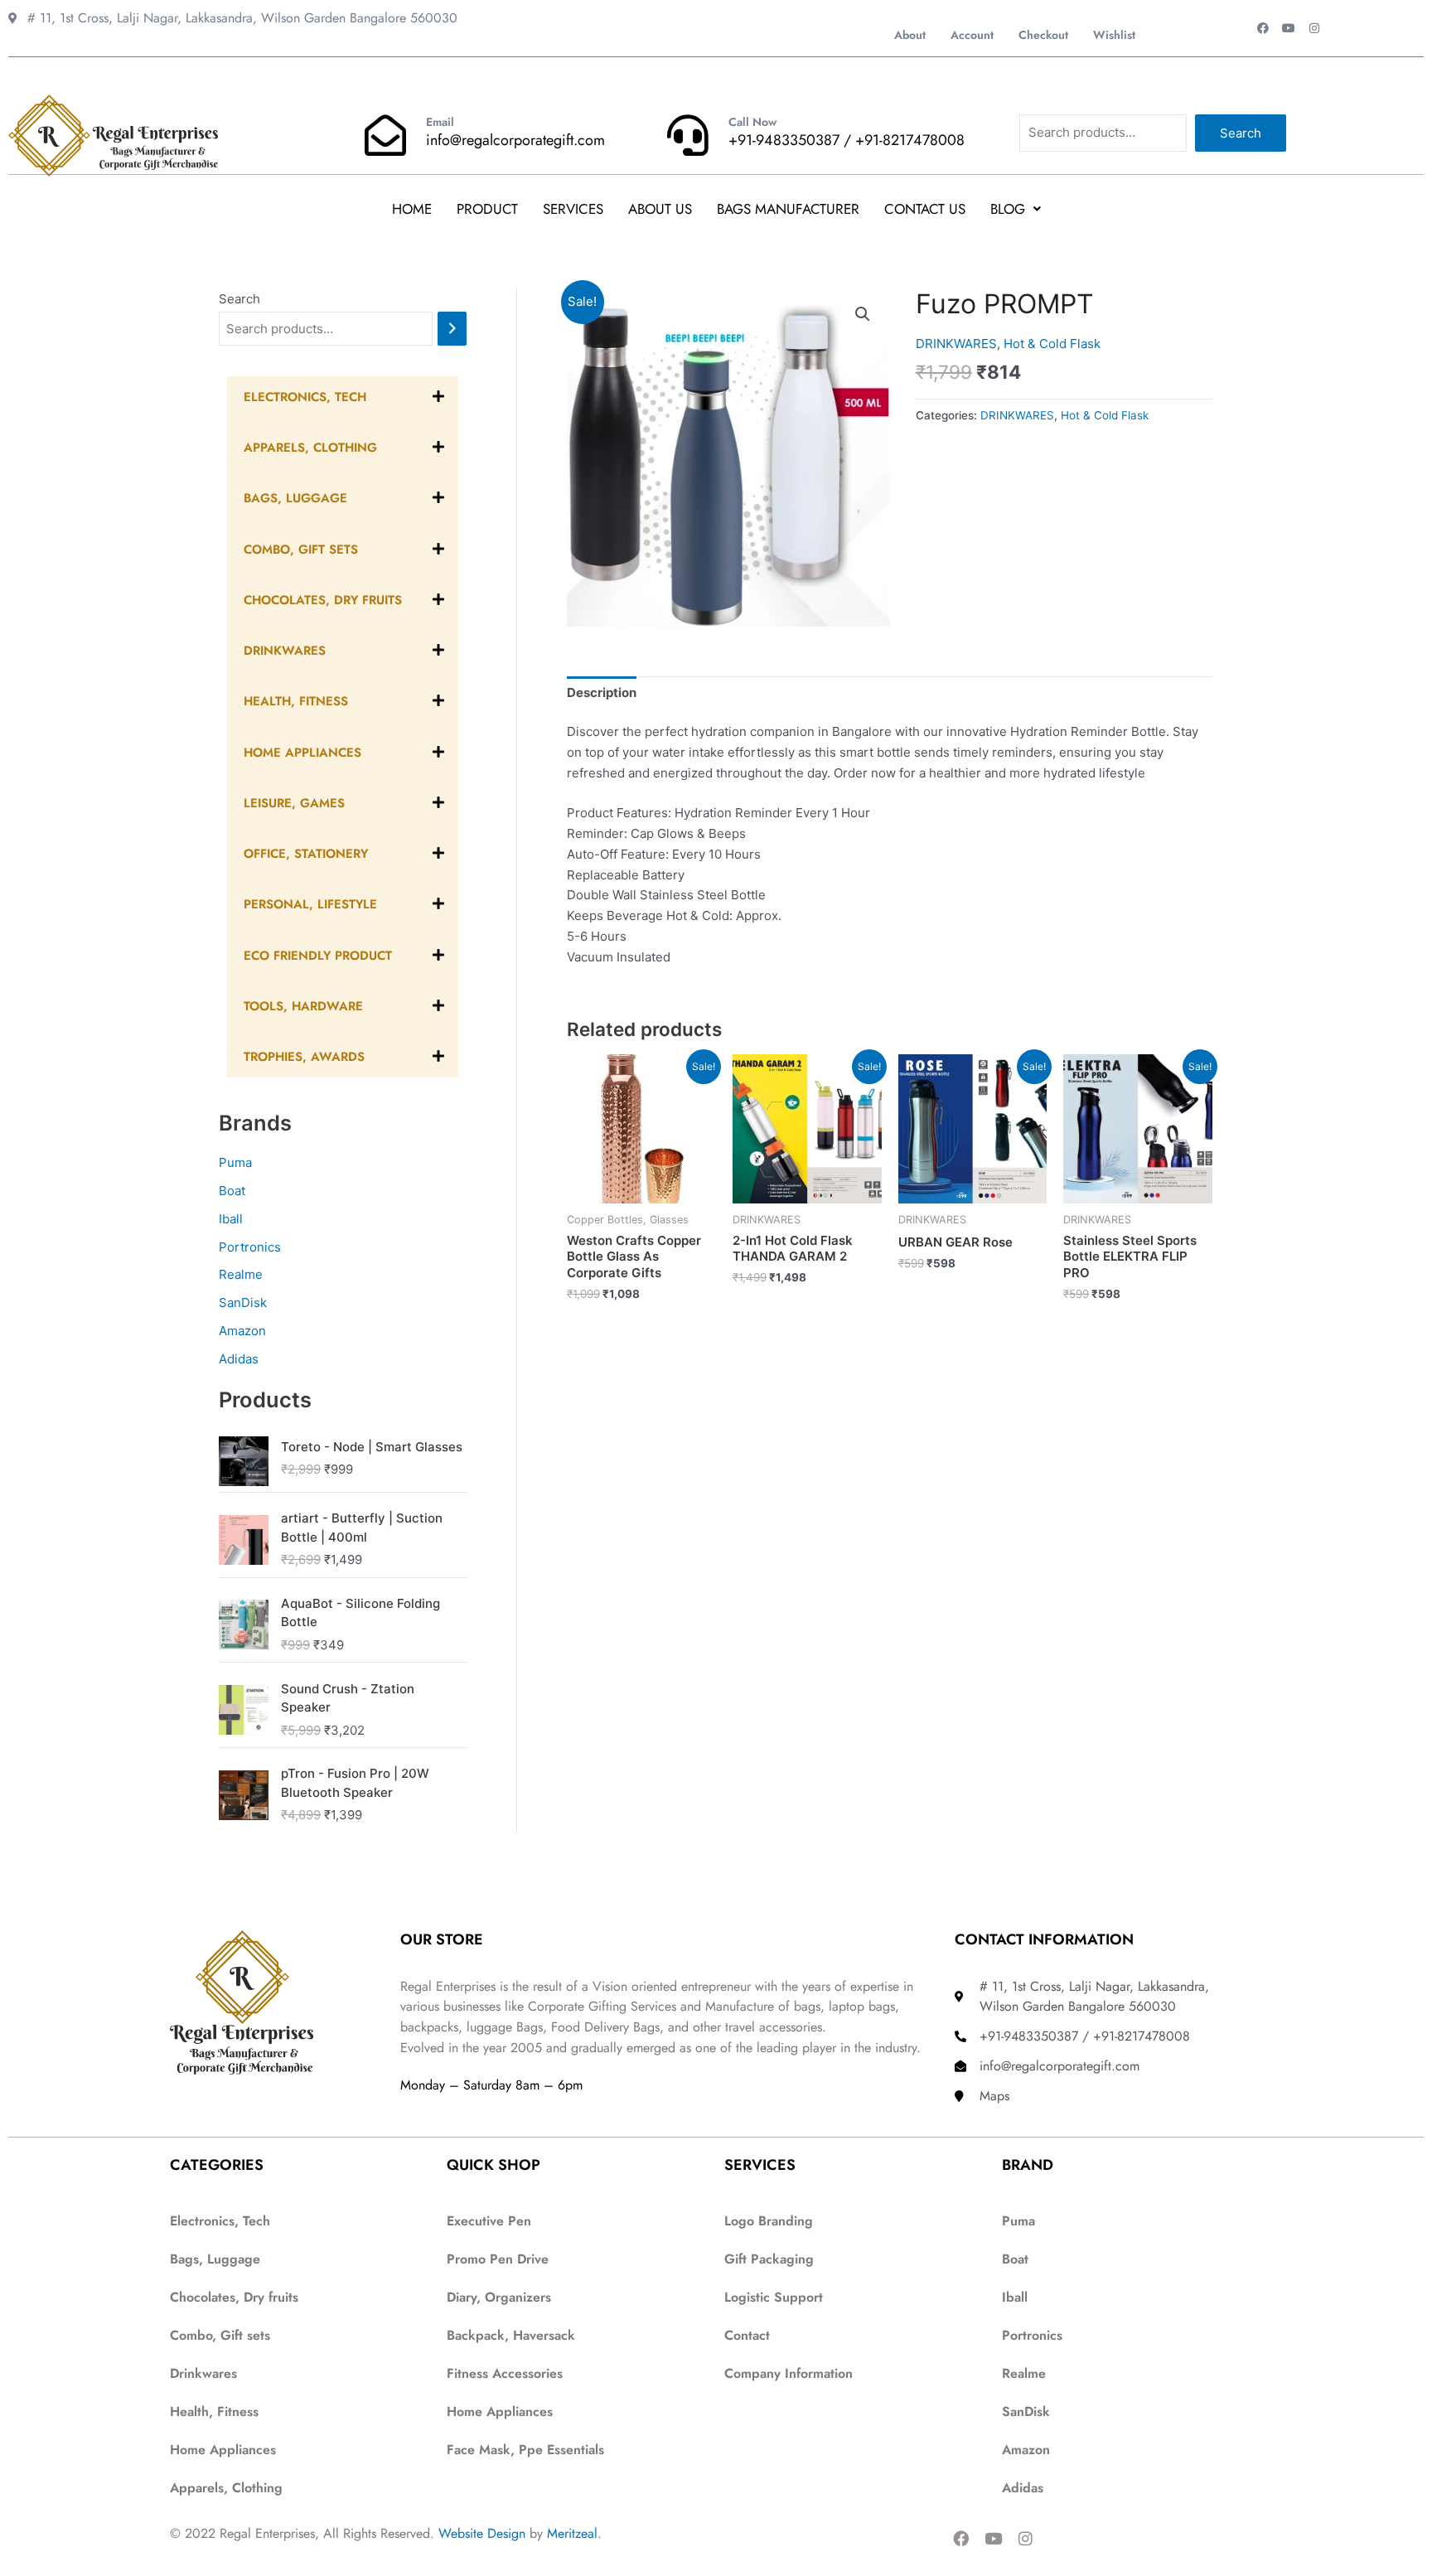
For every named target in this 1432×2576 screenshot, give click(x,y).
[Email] (385, 135)
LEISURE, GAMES (294, 803)
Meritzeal (572, 2533)
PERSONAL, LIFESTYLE (310, 904)
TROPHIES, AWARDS (304, 1057)
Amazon (242, 1331)
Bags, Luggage (215, 2259)
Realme (241, 1274)
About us (660, 209)
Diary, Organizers (499, 2297)
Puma (235, 1162)
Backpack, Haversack (511, 2335)
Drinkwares (203, 2373)
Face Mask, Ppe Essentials (525, 2450)
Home (412, 209)
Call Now (752, 122)
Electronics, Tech (305, 397)
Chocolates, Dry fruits (234, 2297)
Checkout (1043, 35)
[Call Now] (688, 135)
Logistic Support (774, 2297)
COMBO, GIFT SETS (301, 550)
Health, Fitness (214, 2411)
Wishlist (1114, 35)
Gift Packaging (769, 2259)
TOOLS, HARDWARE (303, 1006)
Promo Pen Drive (498, 2259)
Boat (232, 1191)
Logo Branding (769, 2221)
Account (972, 35)
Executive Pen (489, 2221)
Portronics (250, 1247)
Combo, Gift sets (220, 2335)
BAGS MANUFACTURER (788, 209)
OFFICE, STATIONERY (306, 854)
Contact (747, 2335)
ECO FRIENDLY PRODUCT (318, 956)
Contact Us (925, 209)
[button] (1016, 209)
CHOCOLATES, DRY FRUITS (323, 600)
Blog (1008, 209)
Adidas (239, 1359)
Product (487, 209)
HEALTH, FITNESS (296, 701)
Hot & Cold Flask (1052, 344)
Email (440, 122)
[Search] (452, 329)
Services (573, 209)
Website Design (482, 2533)
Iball (231, 1219)
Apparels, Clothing (226, 2488)
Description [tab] (602, 692)
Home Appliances (223, 2450)
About (910, 35)
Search (1241, 133)
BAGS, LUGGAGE (295, 498)
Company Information (789, 2373)
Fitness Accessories (505, 2373)
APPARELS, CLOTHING (310, 448)
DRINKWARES (285, 651)
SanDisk (243, 1303)
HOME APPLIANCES (302, 753)
